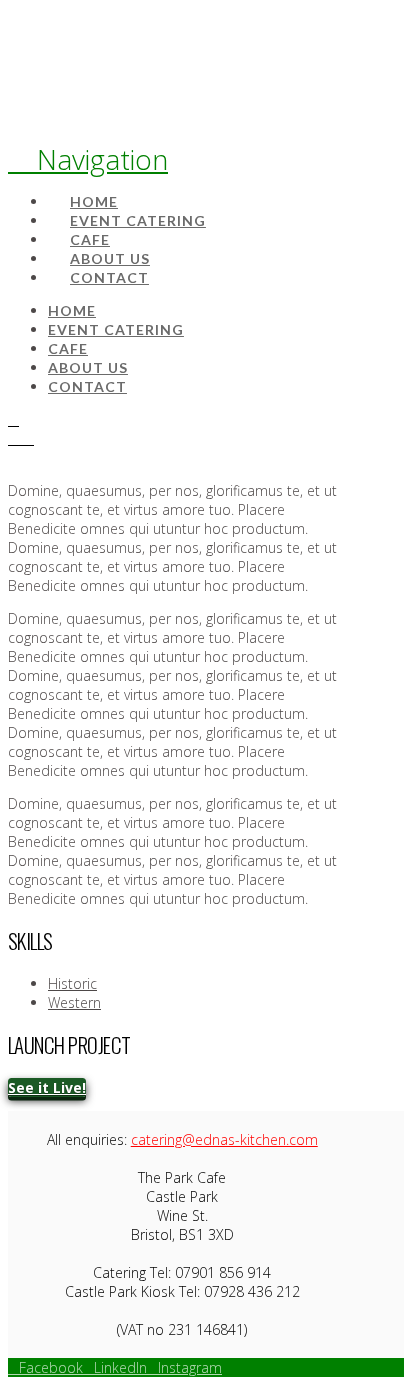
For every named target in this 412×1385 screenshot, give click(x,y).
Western (74, 1002)
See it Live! (47, 1087)
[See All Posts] (13, 419)
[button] (88, 159)
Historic (72, 983)
